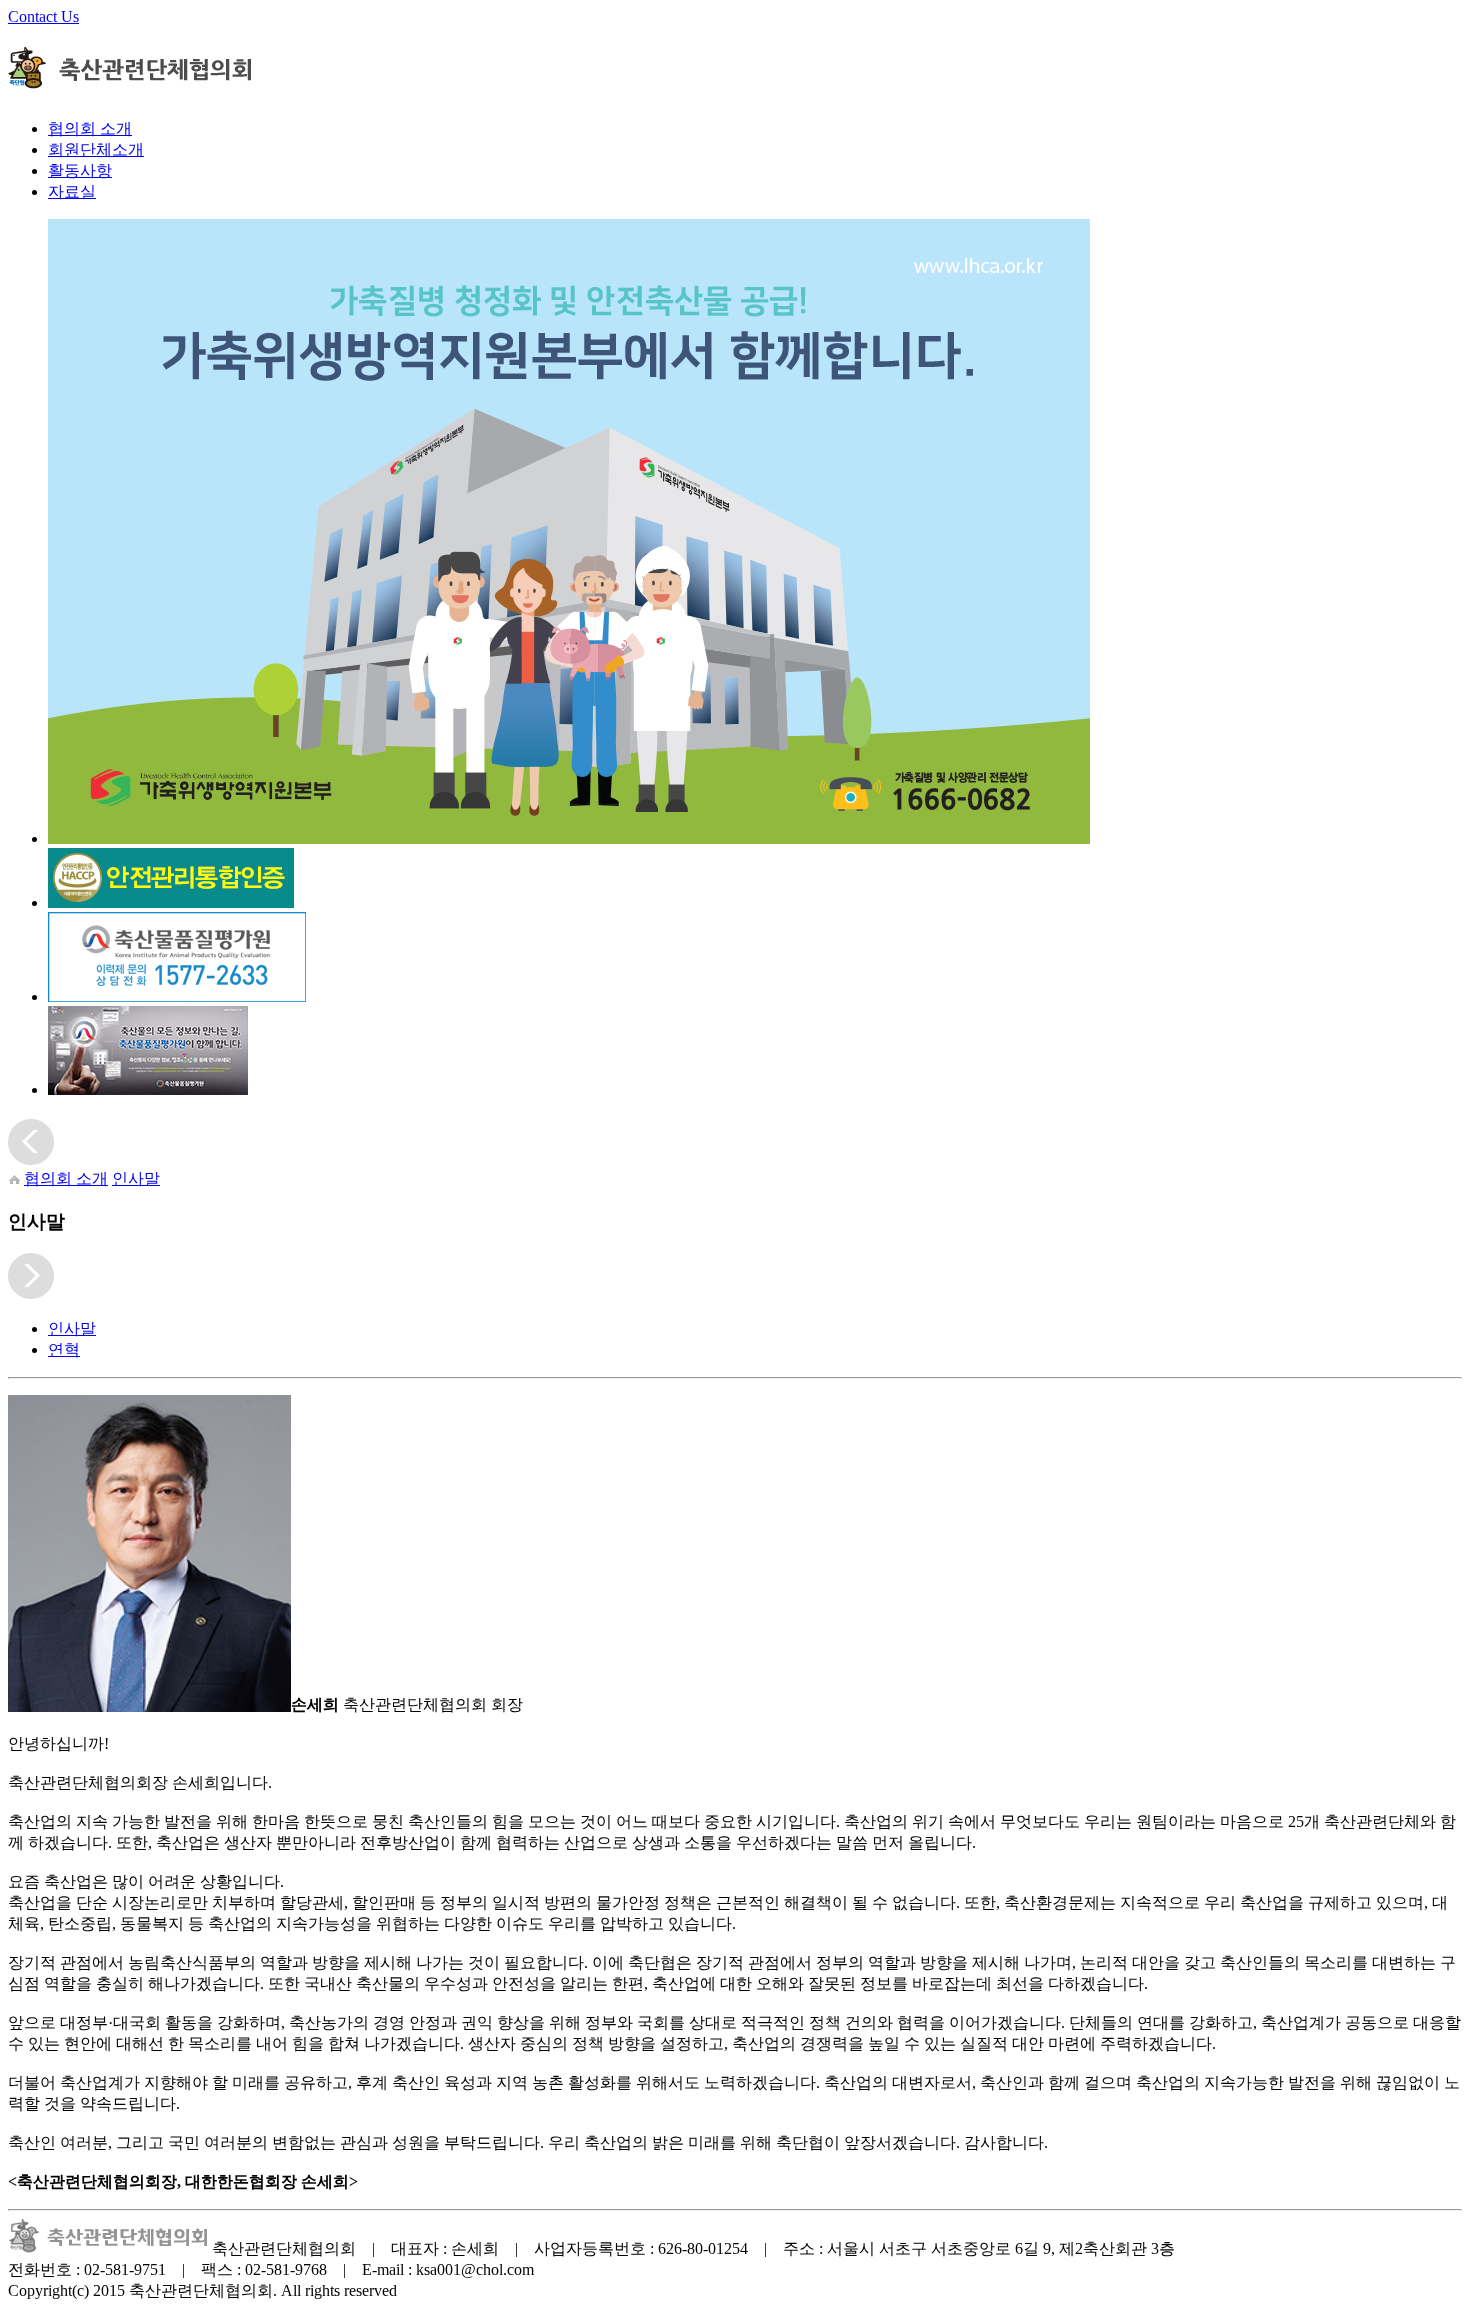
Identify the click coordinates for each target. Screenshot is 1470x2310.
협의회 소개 (90, 128)
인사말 (136, 1178)
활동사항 (80, 170)
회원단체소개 (96, 149)
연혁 (64, 1349)
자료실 (72, 191)
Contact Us (43, 16)
